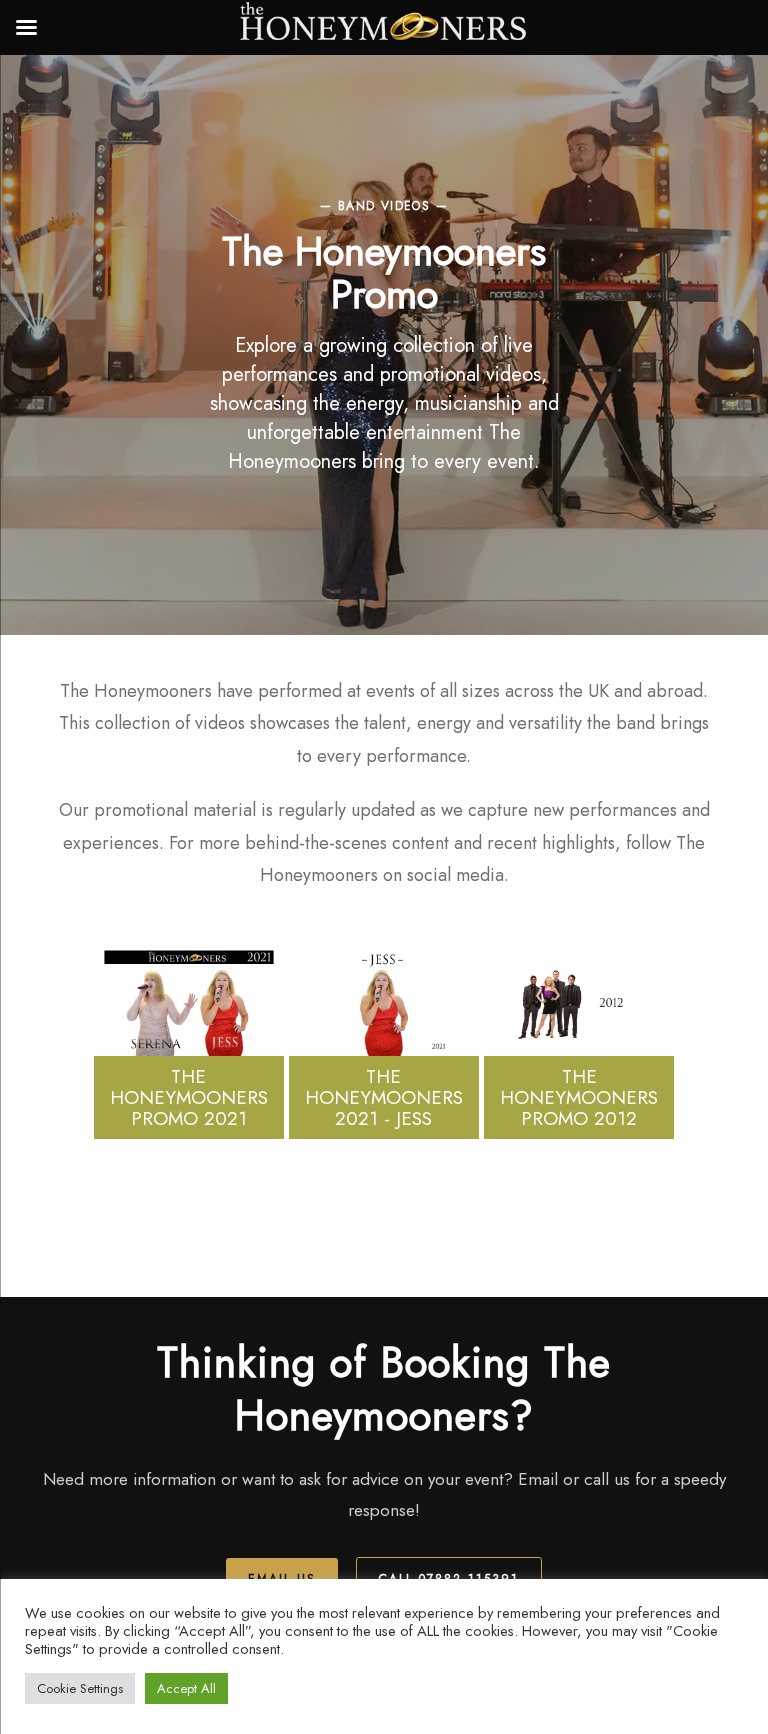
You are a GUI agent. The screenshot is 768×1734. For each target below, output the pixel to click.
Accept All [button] (186, 1688)
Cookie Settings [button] (80, 1688)
